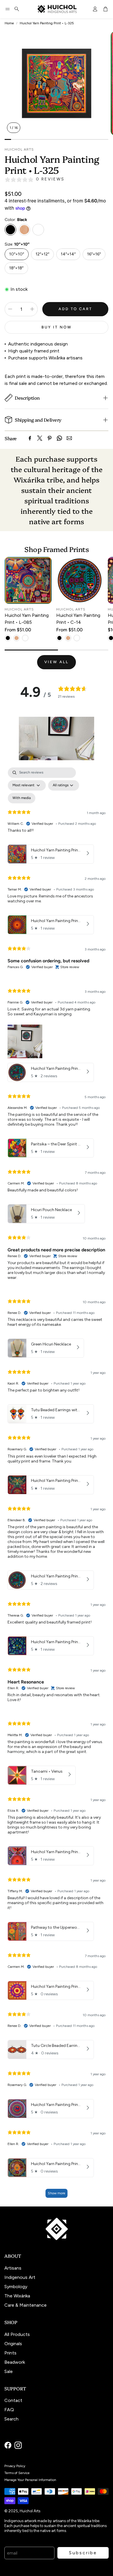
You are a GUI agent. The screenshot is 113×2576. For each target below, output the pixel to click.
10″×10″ (17, 254)
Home (9, 23)
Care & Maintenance (25, 2305)
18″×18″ (16, 268)
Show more (57, 2193)
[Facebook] (30, 438)
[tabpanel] (57, 1485)
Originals (13, 2344)
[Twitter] (40, 438)
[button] (8, 9)
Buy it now (57, 327)
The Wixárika (17, 2296)
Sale (9, 2371)
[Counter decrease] (10, 309)
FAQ (9, 2410)
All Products (17, 2334)
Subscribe (83, 2553)
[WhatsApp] (59, 438)
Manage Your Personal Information (30, 2480)
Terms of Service (17, 2473)
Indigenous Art (20, 2277)
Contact (13, 2400)
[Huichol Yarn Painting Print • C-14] (80, 580)
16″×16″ (94, 254)
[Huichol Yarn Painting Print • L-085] (28, 580)
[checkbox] (22, 798)
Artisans (13, 2268)
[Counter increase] (32, 309)
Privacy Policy (15, 2466)
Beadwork (15, 2362)
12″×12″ (42, 254)
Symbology (16, 2287)
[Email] (69, 438)
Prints (10, 2353)
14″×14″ (68, 254)
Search (11, 2419)
